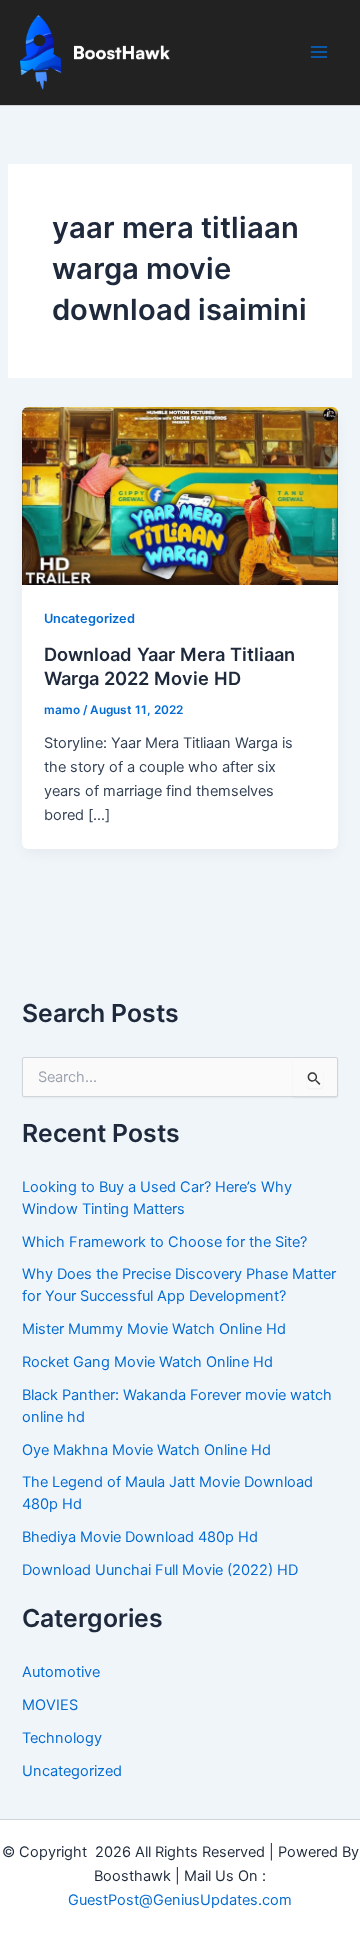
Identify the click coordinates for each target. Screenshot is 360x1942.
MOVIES (50, 1705)
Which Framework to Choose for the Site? (164, 1242)
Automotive (61, 1672)
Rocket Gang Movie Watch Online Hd (147, 1362)
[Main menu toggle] (319, 52)
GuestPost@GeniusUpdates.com (180, 1900)
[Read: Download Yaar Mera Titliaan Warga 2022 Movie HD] (179, 495)
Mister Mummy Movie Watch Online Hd (154, 1329)
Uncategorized (89, 618)
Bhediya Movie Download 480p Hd (140, 1537)
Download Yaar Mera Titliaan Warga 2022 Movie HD (169, 666)
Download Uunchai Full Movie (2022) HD (160, 1570)
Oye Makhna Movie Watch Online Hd (146, 1450)
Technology (62, 1738)
